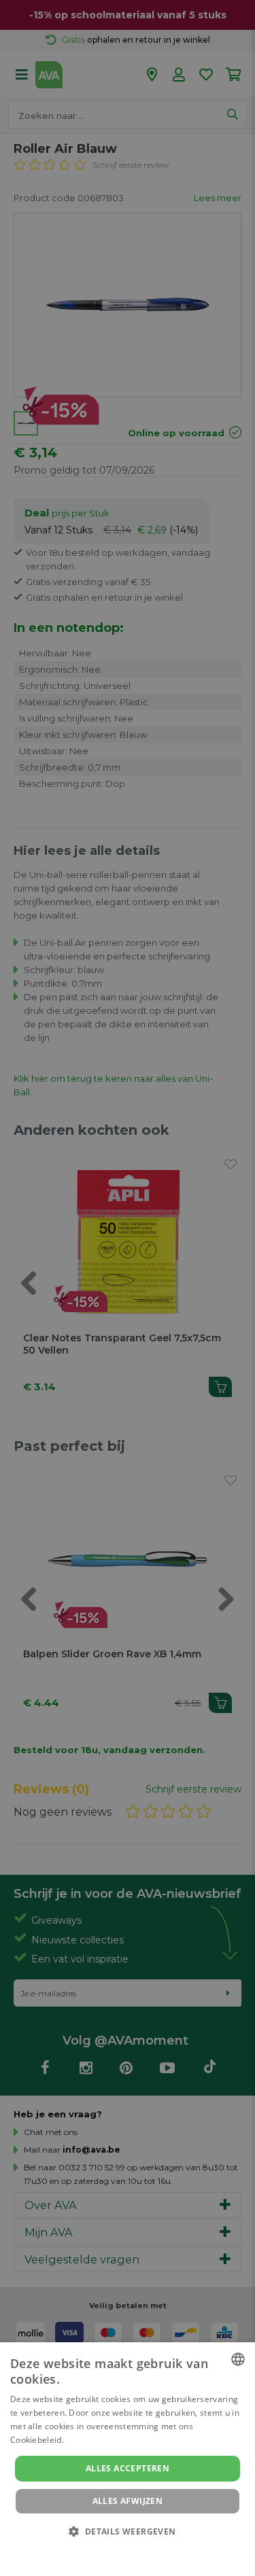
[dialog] (128, 2459)
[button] (127, 2531)
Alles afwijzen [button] (128, 2501)
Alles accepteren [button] (128, 2468)
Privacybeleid (119, 2550)
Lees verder (89, 2440)
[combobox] (238, 2359)
